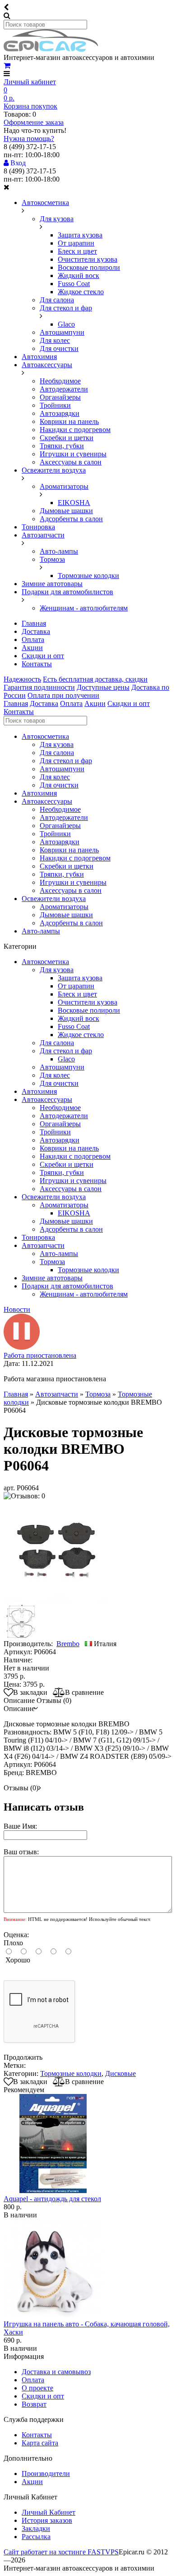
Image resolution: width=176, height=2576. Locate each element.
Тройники (55, 405)
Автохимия (39, 357)
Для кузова (57, 219)
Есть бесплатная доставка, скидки (95, 679)
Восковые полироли (89, 267)
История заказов (47, 2520)
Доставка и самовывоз (56, 2372)
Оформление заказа (34, 122)
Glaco (66, 324)
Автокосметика (45, 203)
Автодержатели (64, 389)
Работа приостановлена (40, 1355)
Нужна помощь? (29, 139)
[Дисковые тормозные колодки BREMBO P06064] (55, 1600)
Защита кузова (80, 235)
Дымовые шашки (66, 511)
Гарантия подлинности (39, 687)
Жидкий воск (79, 275)
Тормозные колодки (88, 576)
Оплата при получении (63, 695)
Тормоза (52, 559)
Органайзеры (60, 397)
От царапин (76, 243)
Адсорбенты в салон (71, 519)
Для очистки (59, 348)
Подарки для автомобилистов (67, 592)
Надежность (22, 679)
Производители (46, 2474)
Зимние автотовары (52, 584)
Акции (32, 648)
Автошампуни (62, 332)
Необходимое (60, 381)
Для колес (55, 340)
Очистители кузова (88, 259)
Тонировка (38, 527)
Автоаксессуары (47, 365)
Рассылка (36, 2537)
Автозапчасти (43, 535)
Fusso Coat (74, 284)
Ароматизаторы (64, 486)
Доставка (36, 631)
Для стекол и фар (66, 308)
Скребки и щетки (67, 438)
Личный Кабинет (49, 2512)
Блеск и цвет (77, 251)
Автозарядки (60, 413)
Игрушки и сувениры (73, 454)
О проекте (37, 2388)
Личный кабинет (30, 82)
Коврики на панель (69, 421)
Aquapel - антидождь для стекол (52, 2199)
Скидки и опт (43, 656)
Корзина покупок (30, 106)
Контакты (37, 664)
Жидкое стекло (81, 292)
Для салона (57, 300)
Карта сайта (40, 2443)
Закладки (36, 2528)
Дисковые (120, 2073)
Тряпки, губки (62, 446)
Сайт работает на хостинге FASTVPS (61, 2552)
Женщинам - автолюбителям (84, 608)
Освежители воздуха (54, 470)
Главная (34, 623)
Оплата (33, 639)
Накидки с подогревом (75, 430)
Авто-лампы (59, 551)
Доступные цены (103, 687)
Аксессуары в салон (71, 462)
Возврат (34, 2404)
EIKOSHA (74, 503)
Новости (17, 1309)
